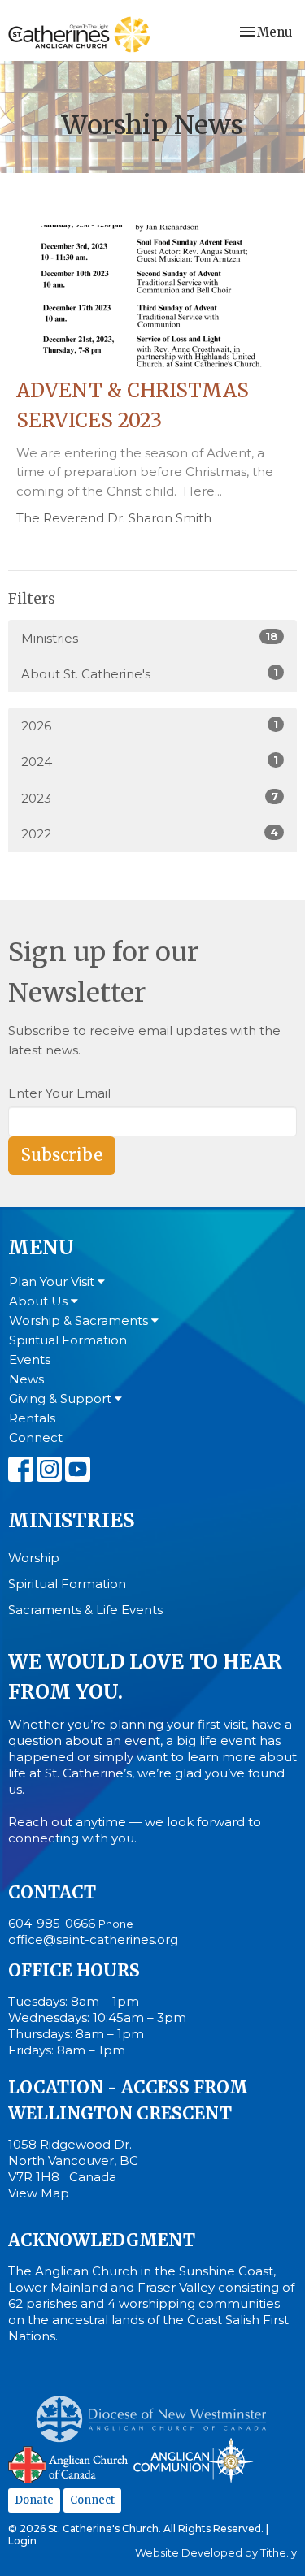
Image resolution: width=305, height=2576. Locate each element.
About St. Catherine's (150, 673)
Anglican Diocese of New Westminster (157, 2411)
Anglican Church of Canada (69, 2463)
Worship (34, 1558)
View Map (39, 2193)
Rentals (32, 1418)
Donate (34, 2500)
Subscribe (62, 1155)
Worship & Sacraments (80, 1320)
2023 (150, 798)
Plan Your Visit (53, 1282)
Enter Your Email (59, 1093)
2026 (150, 725)
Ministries (150, 638)
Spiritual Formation (68, 1340)
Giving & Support (62, 1398)
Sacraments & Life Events (85, 1610)
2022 (150, 833)
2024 (150, 761)
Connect (36, 1437)
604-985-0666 (52, 1923)
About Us (40, 1301)
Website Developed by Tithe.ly (216, 2553)
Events (30, 1359)
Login (22, 2541)
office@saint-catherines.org (93, 1940)
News (26, 1379)
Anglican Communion (193, 2460)
